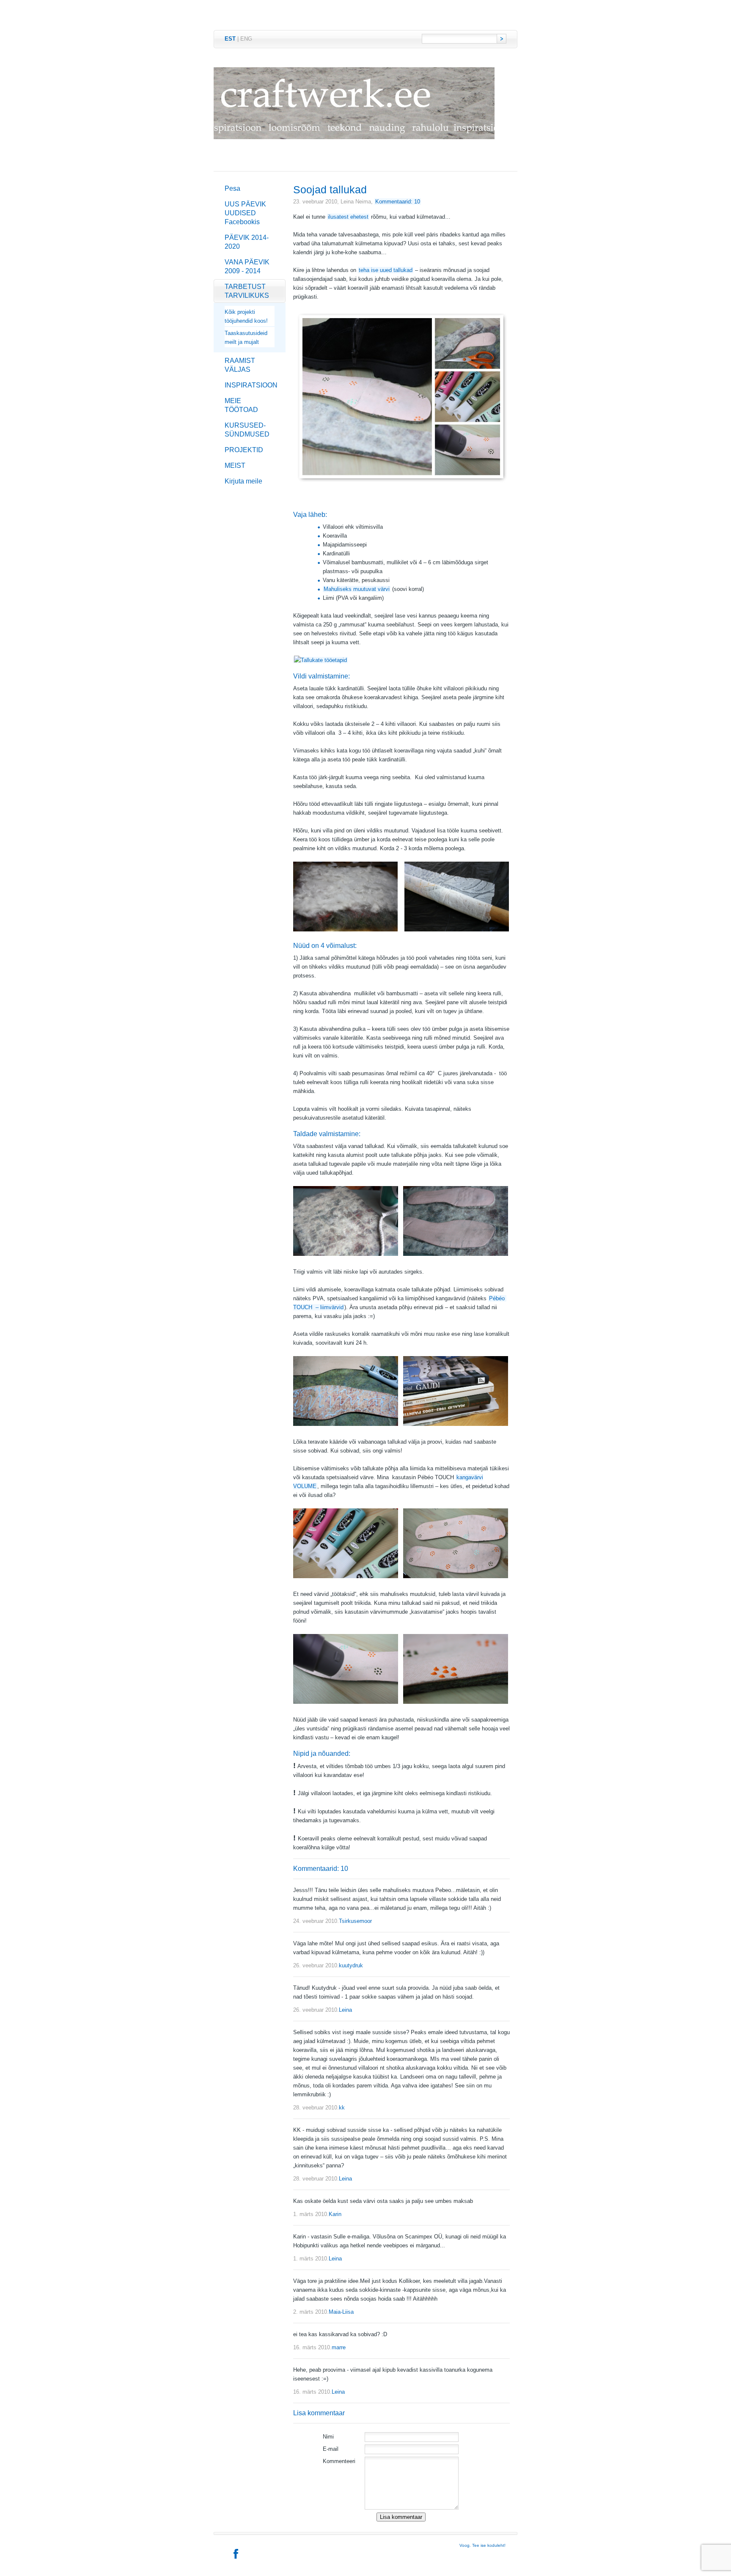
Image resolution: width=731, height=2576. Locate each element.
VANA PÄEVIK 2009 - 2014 (247, 266)
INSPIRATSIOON (251, 385)
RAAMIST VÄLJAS (240, 365)
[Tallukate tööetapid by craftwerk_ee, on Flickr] (320, 660)
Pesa (232, 188)
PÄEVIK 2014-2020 (247, 242)
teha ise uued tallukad (386, 270)
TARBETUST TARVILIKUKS (247, 291)
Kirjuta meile (243, 481)
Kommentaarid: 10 (398, 202)
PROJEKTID (244, 450)
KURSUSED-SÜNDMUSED (247, 430)
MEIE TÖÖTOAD (241, 405)
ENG (246, 39)
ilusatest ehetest (348, 217)
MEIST (235, 465)
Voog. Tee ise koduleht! (482, 2545)
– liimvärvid (329, 1307)
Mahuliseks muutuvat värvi (357, 589)
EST (230, 39)
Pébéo (497, 1298)
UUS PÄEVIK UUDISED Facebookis (245, 213)
